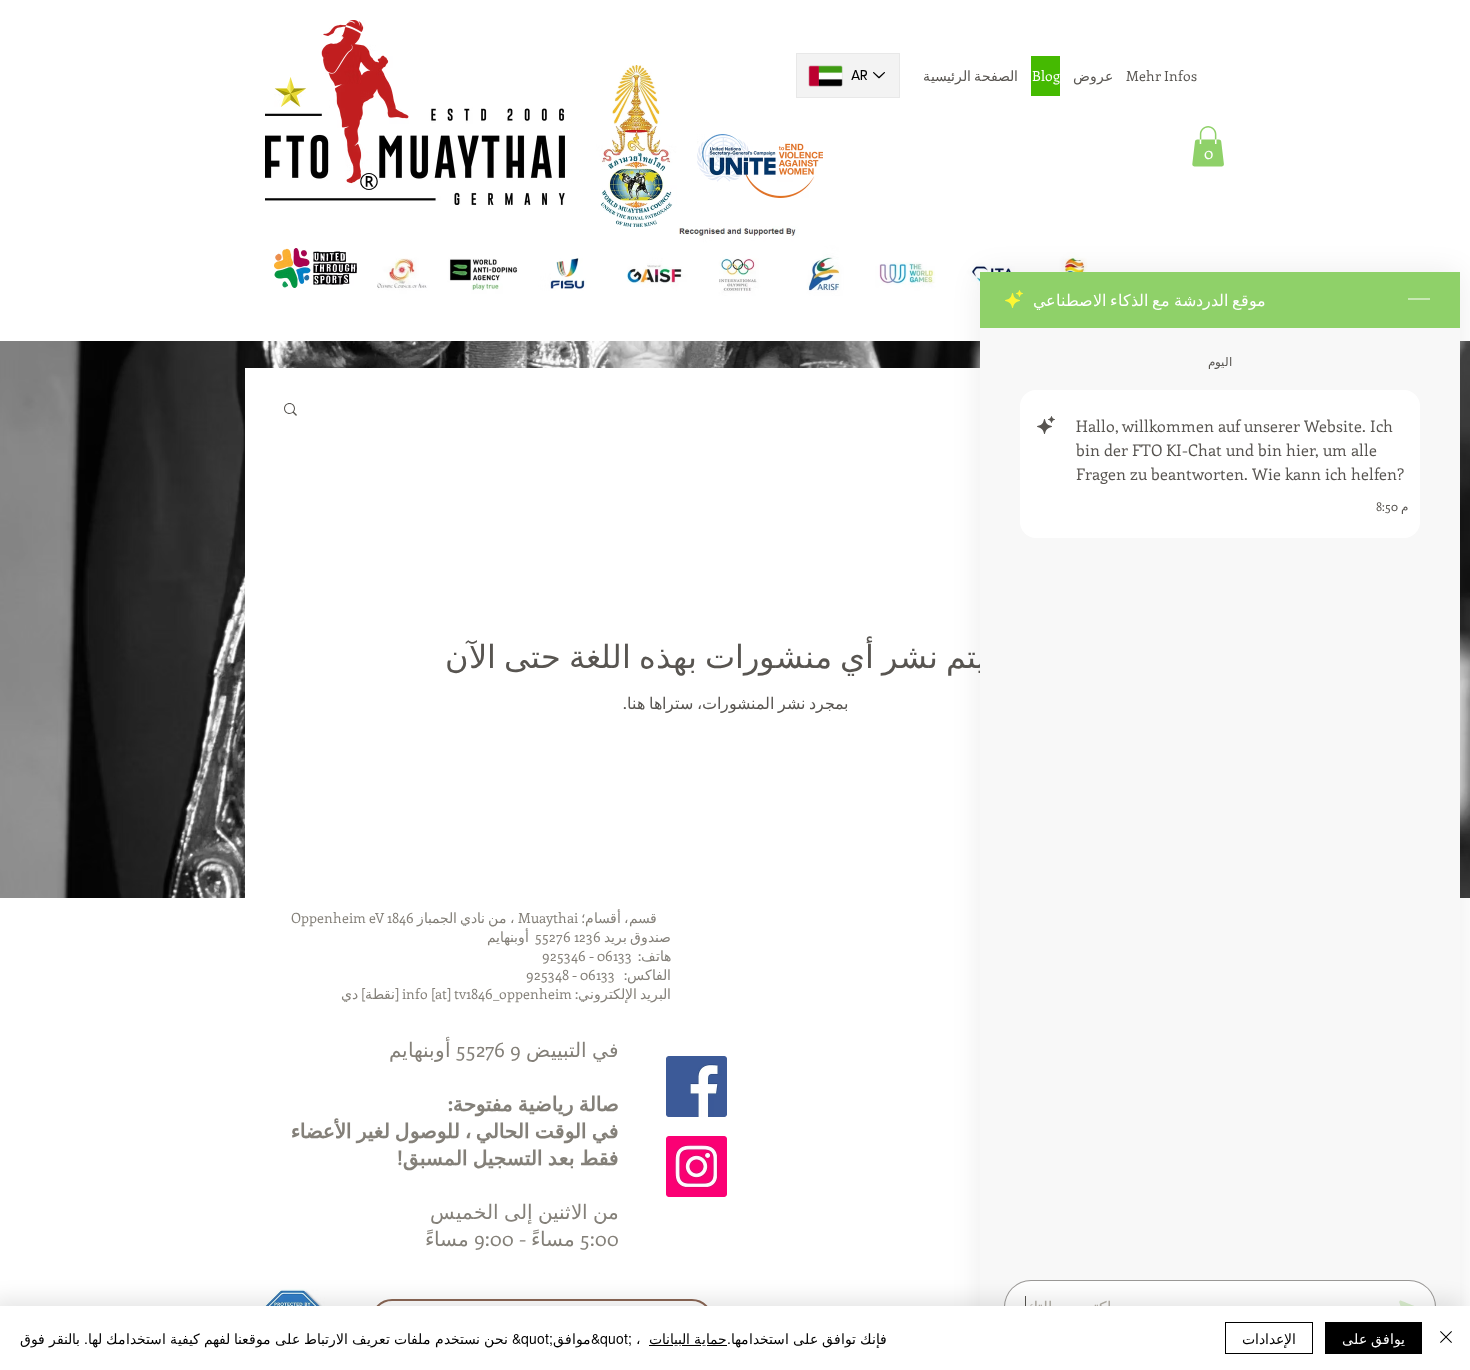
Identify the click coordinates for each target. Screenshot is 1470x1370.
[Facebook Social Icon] (696, 1086)
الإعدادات (1269, 1338)
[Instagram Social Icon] (696, 1166)
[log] (1220, 798)
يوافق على (1373, 1338)
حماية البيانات (688, 1338)
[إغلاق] (1446, 1338)
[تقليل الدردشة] (1419, 300)
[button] (1208, 146)
